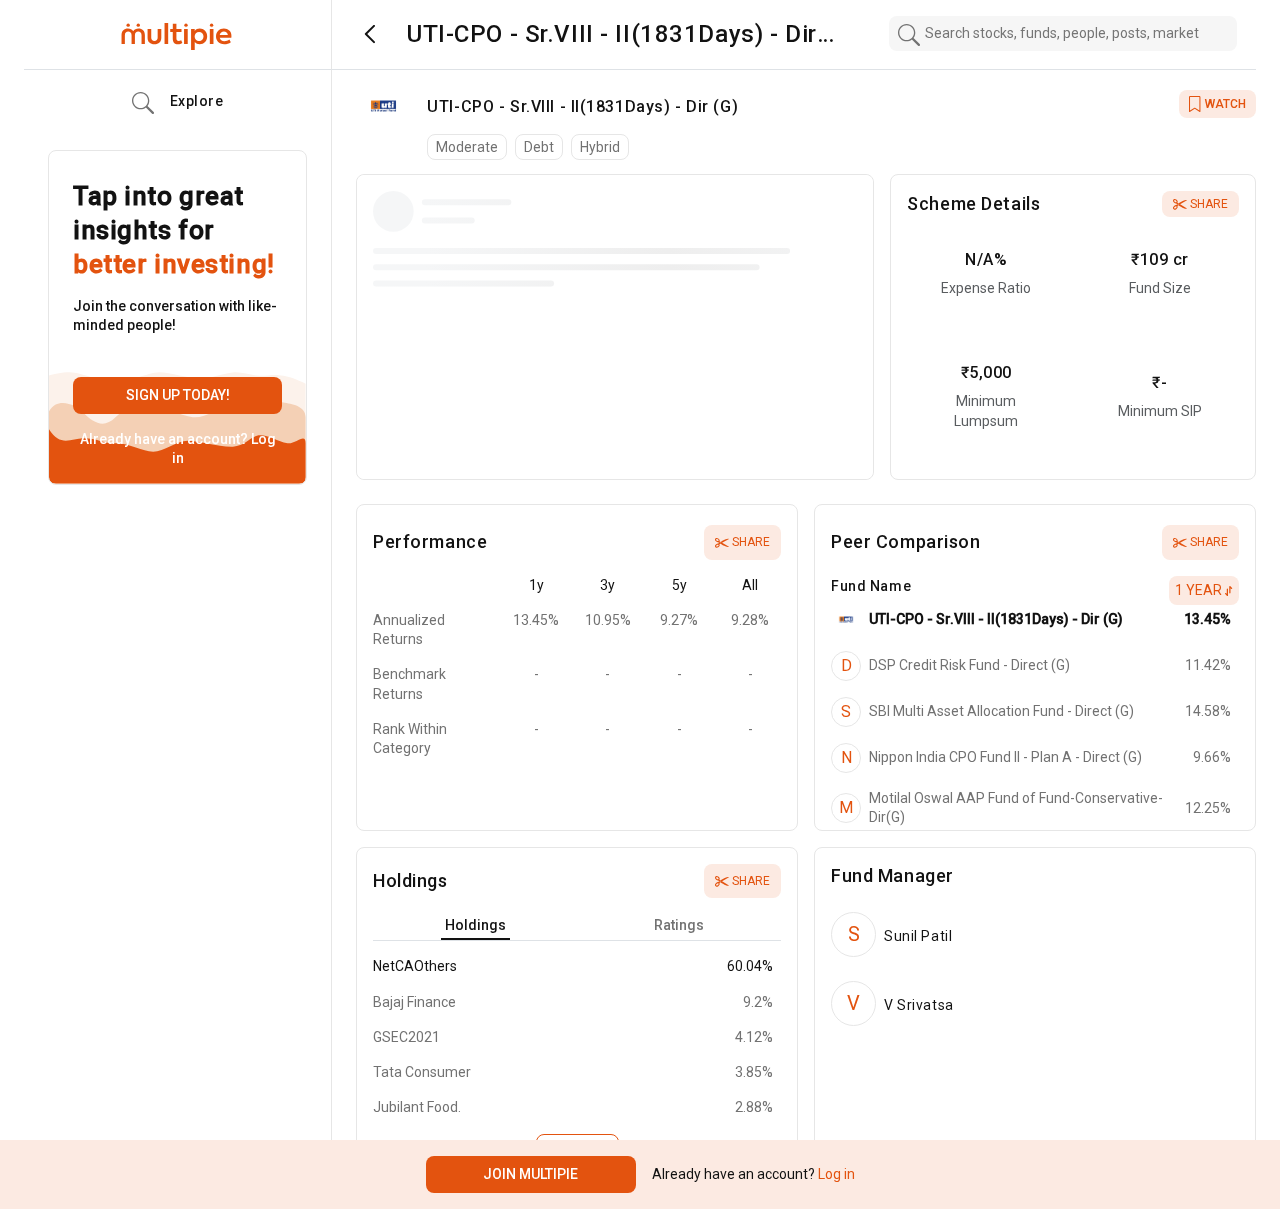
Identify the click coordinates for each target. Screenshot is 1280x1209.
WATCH (1225, 104)
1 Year (1198, 590)
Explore (197, 101)
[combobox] (1063, 33)
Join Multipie (530, 1174)
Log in (835, 1174)
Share (1209, 204)
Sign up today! (178, 395)
